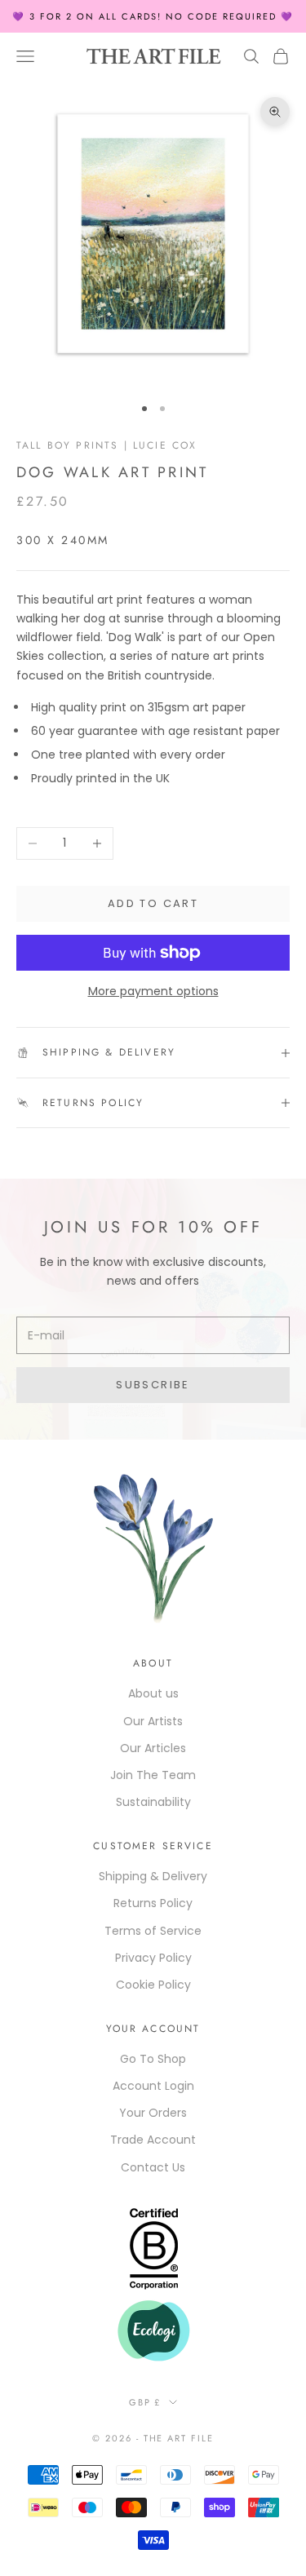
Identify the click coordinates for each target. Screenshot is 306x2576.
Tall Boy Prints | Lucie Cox (106, 445)
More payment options (153, 991)
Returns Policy (153, 1903)
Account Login (153, 2086)
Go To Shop (153, 2059)
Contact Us (153, 2167)
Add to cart (153, 903)
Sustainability (153, 1802)
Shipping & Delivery (153, 1876)
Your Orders (153, 2113)
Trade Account (153, 2140)
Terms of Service (153, 1931)
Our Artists (153, 1721)
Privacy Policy (153, 1958)
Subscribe (153, 1385)
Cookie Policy (153, 1985)
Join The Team (153, 1775)
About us (153, 1693)
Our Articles (153, 1748)
